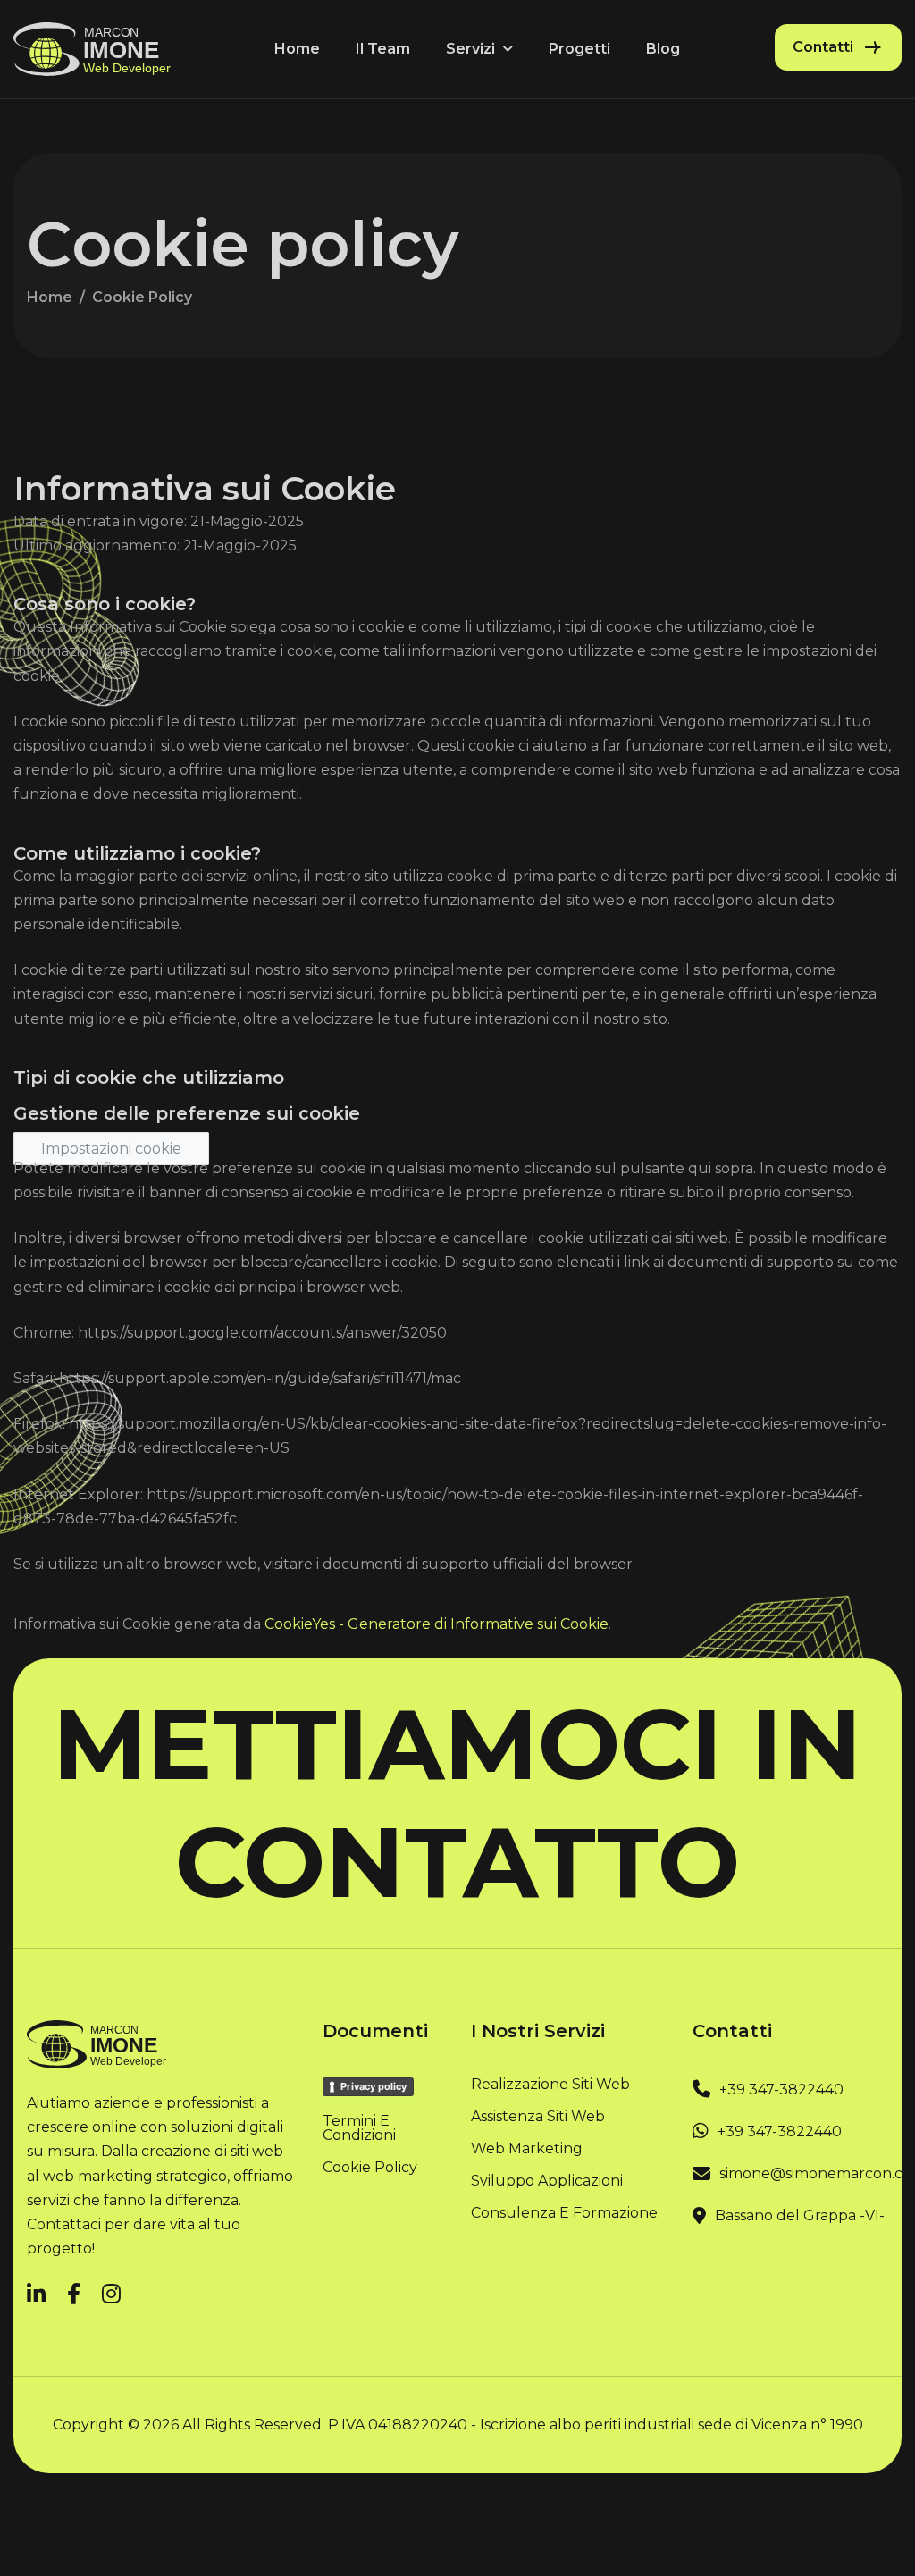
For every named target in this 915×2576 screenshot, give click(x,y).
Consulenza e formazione (564, 2213)
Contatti (823, 47)
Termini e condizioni (359, 2128)
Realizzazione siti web (550, 2085)
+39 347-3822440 (781, 2089)
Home (297, 49)
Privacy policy (374, 2086)
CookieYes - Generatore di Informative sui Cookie (437, 1624)
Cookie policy (370, 2168)
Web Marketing (527, 2149)
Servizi (470, 49)
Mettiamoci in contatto (457, 1803)
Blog (663, 49)
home (50, 297)
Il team (383, 49)
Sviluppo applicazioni (547, 2181)
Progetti (579, 49)
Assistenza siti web (538, 2117)
